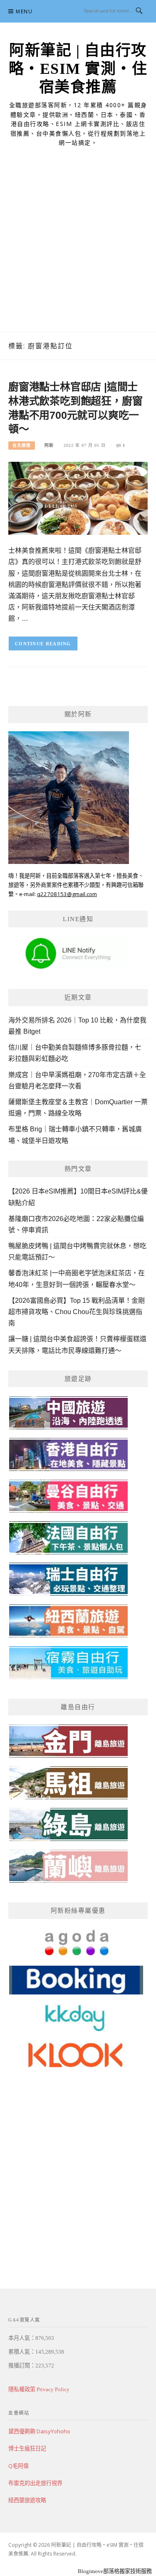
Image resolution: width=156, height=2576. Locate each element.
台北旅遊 (22, 445)
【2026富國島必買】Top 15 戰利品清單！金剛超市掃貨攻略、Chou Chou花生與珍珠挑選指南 (77, 1312)
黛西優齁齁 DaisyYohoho (39, 2431)
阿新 (49, 445)
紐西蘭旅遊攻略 (27, 2500)
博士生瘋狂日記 (27, 2448)
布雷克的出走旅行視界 (35, 2483)
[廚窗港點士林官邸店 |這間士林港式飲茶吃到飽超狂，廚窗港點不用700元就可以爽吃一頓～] (78, 498)
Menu (24, 11)
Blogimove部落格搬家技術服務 (115, 2571)
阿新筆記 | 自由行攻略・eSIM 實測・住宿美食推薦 (78, 69)
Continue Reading (43, 644)
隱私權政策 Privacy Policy (39, 2389)
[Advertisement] (78, 249)
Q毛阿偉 (19, 2466)
